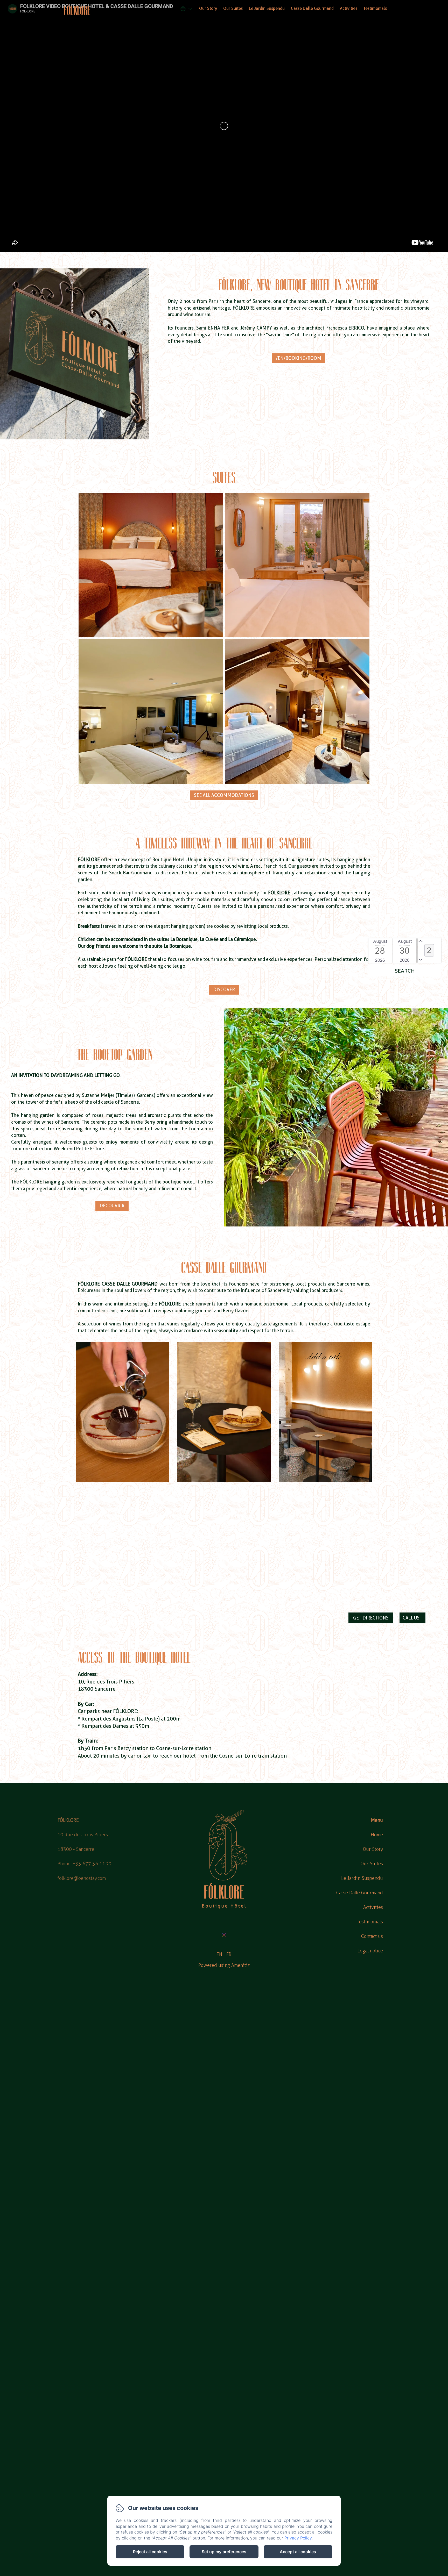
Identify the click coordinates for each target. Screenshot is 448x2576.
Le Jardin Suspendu (267, 8)
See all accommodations (224, 795)
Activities (349, 8)
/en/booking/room (299, 358)
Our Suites (233, 8)
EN (219, 1954)
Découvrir (112, 1206)
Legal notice (370, 1951)
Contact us (372, 1936)
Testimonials (375, 8)
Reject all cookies (150, 2552)
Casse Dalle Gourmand (312, 8)
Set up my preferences (224, 2552)
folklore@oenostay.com (82, 1878)
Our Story (208, 8)
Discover (224, 990)
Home (377, 1835)
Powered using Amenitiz (224, 1965)
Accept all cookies (298, 2552)
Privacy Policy (298, 2538)
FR (229, 1954)
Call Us (411, 1618)
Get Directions (371, 1618)
